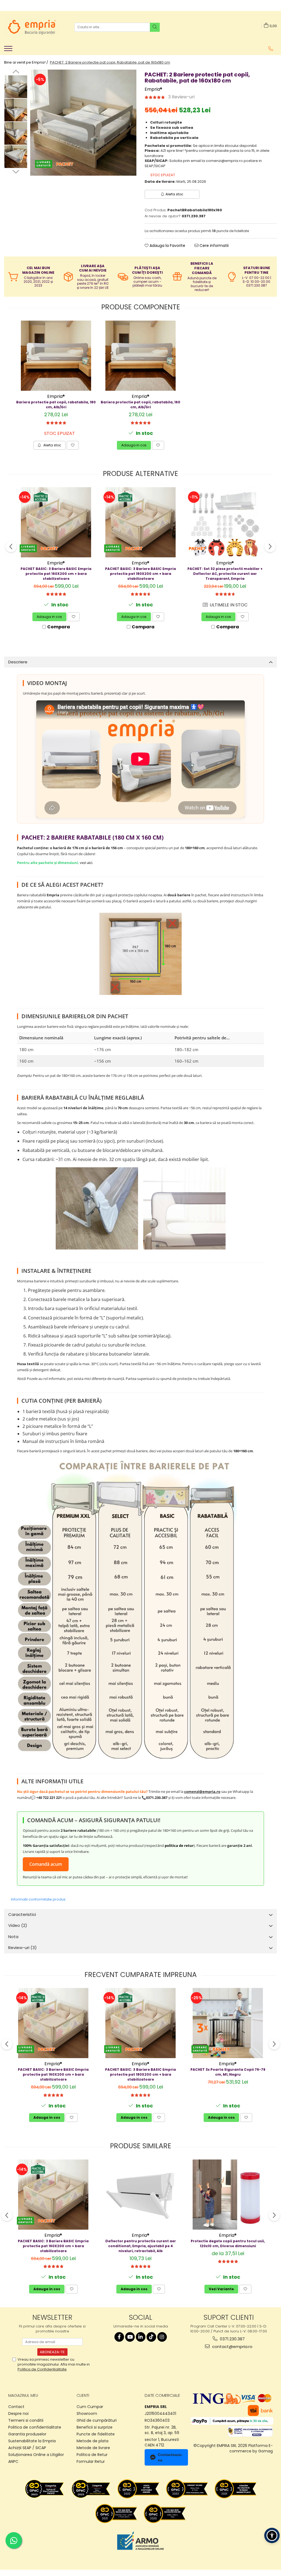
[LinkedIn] (141, 2337)
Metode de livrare (93, 2448)
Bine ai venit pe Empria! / (26, 62)
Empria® (153, 89)
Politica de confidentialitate (35, 2427)
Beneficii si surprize (95, 2427)
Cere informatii (213, 246)
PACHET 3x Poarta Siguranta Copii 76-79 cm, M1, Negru (228, 2072)
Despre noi (18, 2414)
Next (16, 171)
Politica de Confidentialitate (42, 2369)
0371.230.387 (232, 2339)
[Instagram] (162, 2337)
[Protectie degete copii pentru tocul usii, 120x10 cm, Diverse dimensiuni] (228, 2195)
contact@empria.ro (232, 2347)
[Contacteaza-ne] (271, 49)
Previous (16, 72)
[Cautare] (155, 27)
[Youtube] (130, 2337)
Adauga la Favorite (167, 246)
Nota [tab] (13, 1937)
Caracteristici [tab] (22, 1914)
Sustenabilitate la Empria (32, 2441)
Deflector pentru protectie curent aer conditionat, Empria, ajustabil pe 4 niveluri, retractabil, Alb (141, 2246)
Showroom (87, 2414)
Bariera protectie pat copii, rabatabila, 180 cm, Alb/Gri (56, 405)
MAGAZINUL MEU (23, 2395)
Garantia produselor (27, 2434)
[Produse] (9, 50)
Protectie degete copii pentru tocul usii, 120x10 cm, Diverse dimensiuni (228, 2243)
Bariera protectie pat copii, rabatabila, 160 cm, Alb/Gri (140, 405)
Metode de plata (92, 2441)
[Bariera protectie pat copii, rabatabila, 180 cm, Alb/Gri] (56, 356)
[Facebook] (119, 2337)
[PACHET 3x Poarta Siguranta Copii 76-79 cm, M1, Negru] (228, 2023)
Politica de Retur (92, 2455)
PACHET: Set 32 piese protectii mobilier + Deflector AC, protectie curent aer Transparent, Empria (225, 574)
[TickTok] (151, 2337)
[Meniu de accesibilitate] (272, 2535)
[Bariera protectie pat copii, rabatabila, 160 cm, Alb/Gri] (140, 356)
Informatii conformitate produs (38, 1899)
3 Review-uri (181, 97)
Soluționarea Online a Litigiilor (36, 2455)
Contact (16, 2407)
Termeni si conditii (26, 2420)
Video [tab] (18, 1925)
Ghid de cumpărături (97, 2420)
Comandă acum (46, 1864)
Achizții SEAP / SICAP (27, 2448)
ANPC (13, 2461)
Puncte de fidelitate (96, 2434)
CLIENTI (83, 2395)
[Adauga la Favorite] (73, 445)
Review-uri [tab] (23, 1948)
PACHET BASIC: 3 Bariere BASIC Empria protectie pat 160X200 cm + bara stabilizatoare (56, 574)
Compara (59, 627)
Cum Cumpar (90, 2407)
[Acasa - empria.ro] (32, 27)
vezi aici (86, 863)
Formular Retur (91, 2461)
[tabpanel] (83, 123)
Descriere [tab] (18, 662)
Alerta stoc (174, 194)
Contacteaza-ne (170, 2457)
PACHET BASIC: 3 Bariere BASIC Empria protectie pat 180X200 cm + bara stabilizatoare (140, 574)
